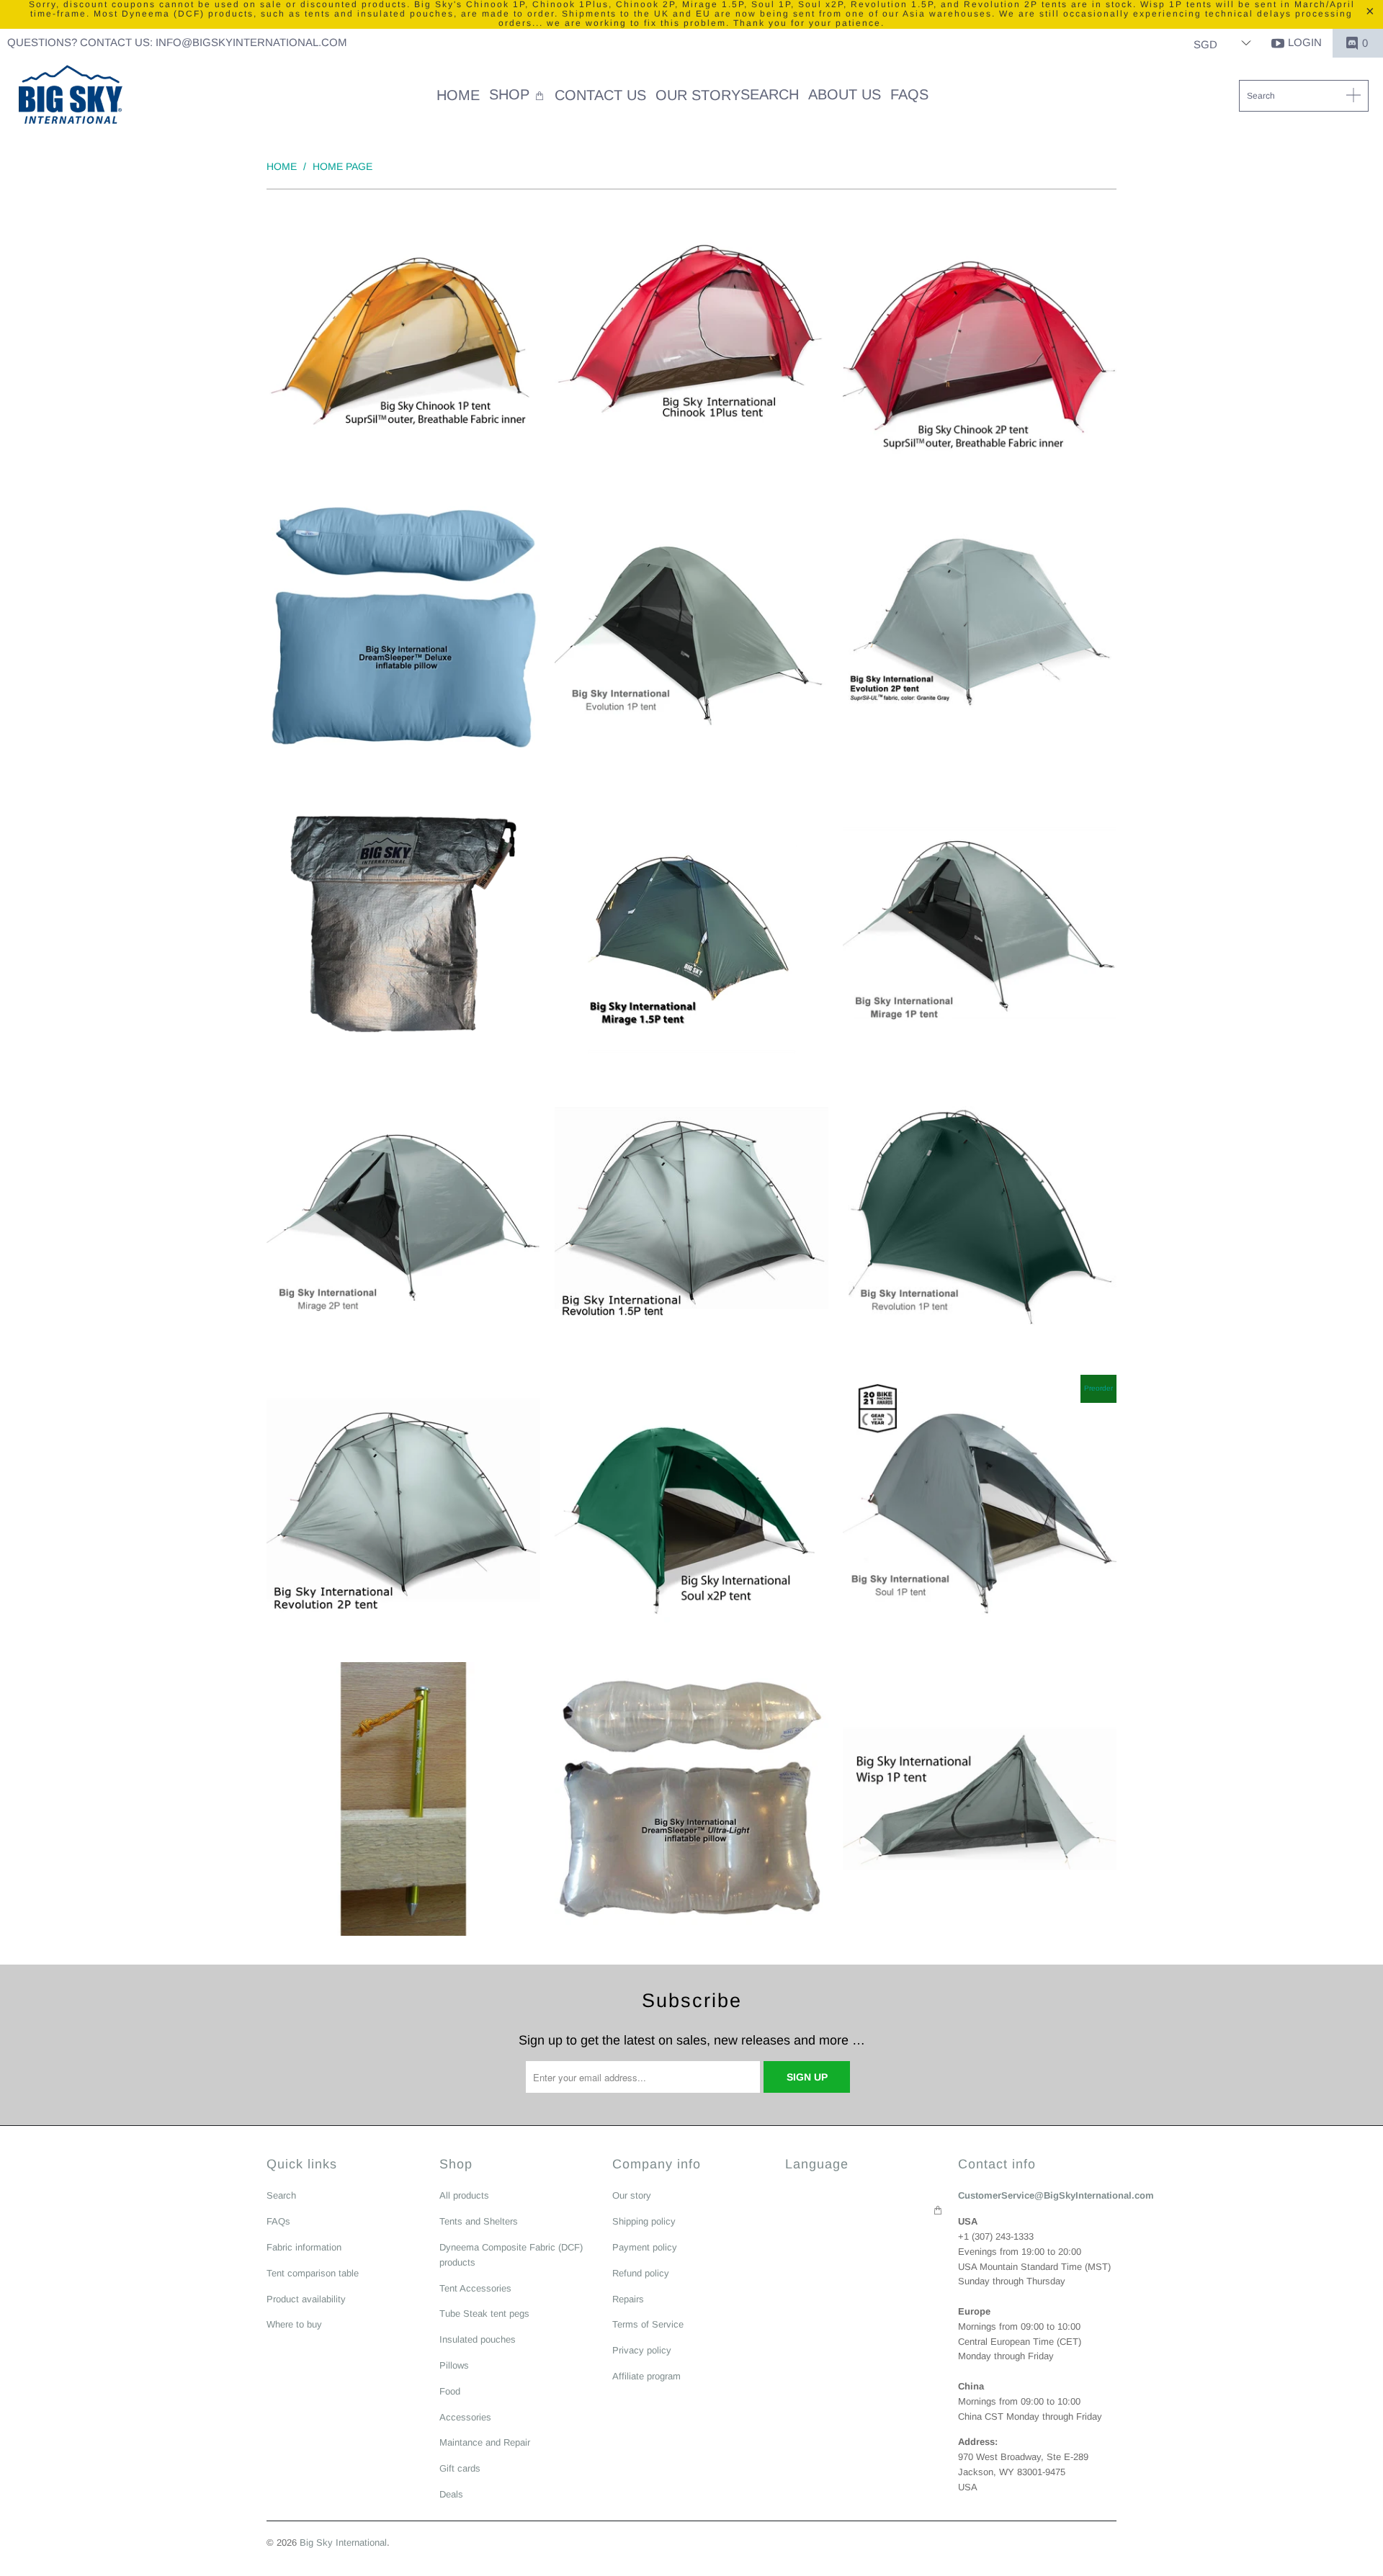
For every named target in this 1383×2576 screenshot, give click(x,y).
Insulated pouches (478, 2339)
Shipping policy (644, 2221)
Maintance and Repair (485, 2442)
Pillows (454, 2365)
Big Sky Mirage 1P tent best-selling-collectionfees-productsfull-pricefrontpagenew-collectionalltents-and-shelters (980, 924)
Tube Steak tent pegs (484, 2314)
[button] (517, 96)
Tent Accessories (475, 2288)
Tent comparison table (313, 2273)
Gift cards (460, 2468)
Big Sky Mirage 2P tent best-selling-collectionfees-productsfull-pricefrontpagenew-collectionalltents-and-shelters (403, 1216)
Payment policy (645, 2247)
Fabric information (304, 2247)
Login (1305, 42)
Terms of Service (648, 2324)
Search (281, 2195)
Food (450, 2391)
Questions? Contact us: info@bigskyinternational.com (177, 42)
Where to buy (294, 2324)
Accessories (465, 2417)
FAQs (278, 2221)
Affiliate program (646, 2376)
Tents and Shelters (479, 2221)
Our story (632, 2195)
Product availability (306, 2299)
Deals (451, 2494)
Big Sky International (343, 2543)
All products (464, 2195)
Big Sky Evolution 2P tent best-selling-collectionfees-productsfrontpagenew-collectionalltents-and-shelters (980, 632)
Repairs (628, 2299)
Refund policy (641, 2273)
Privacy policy (642, 2350)
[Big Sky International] (70, 97)
